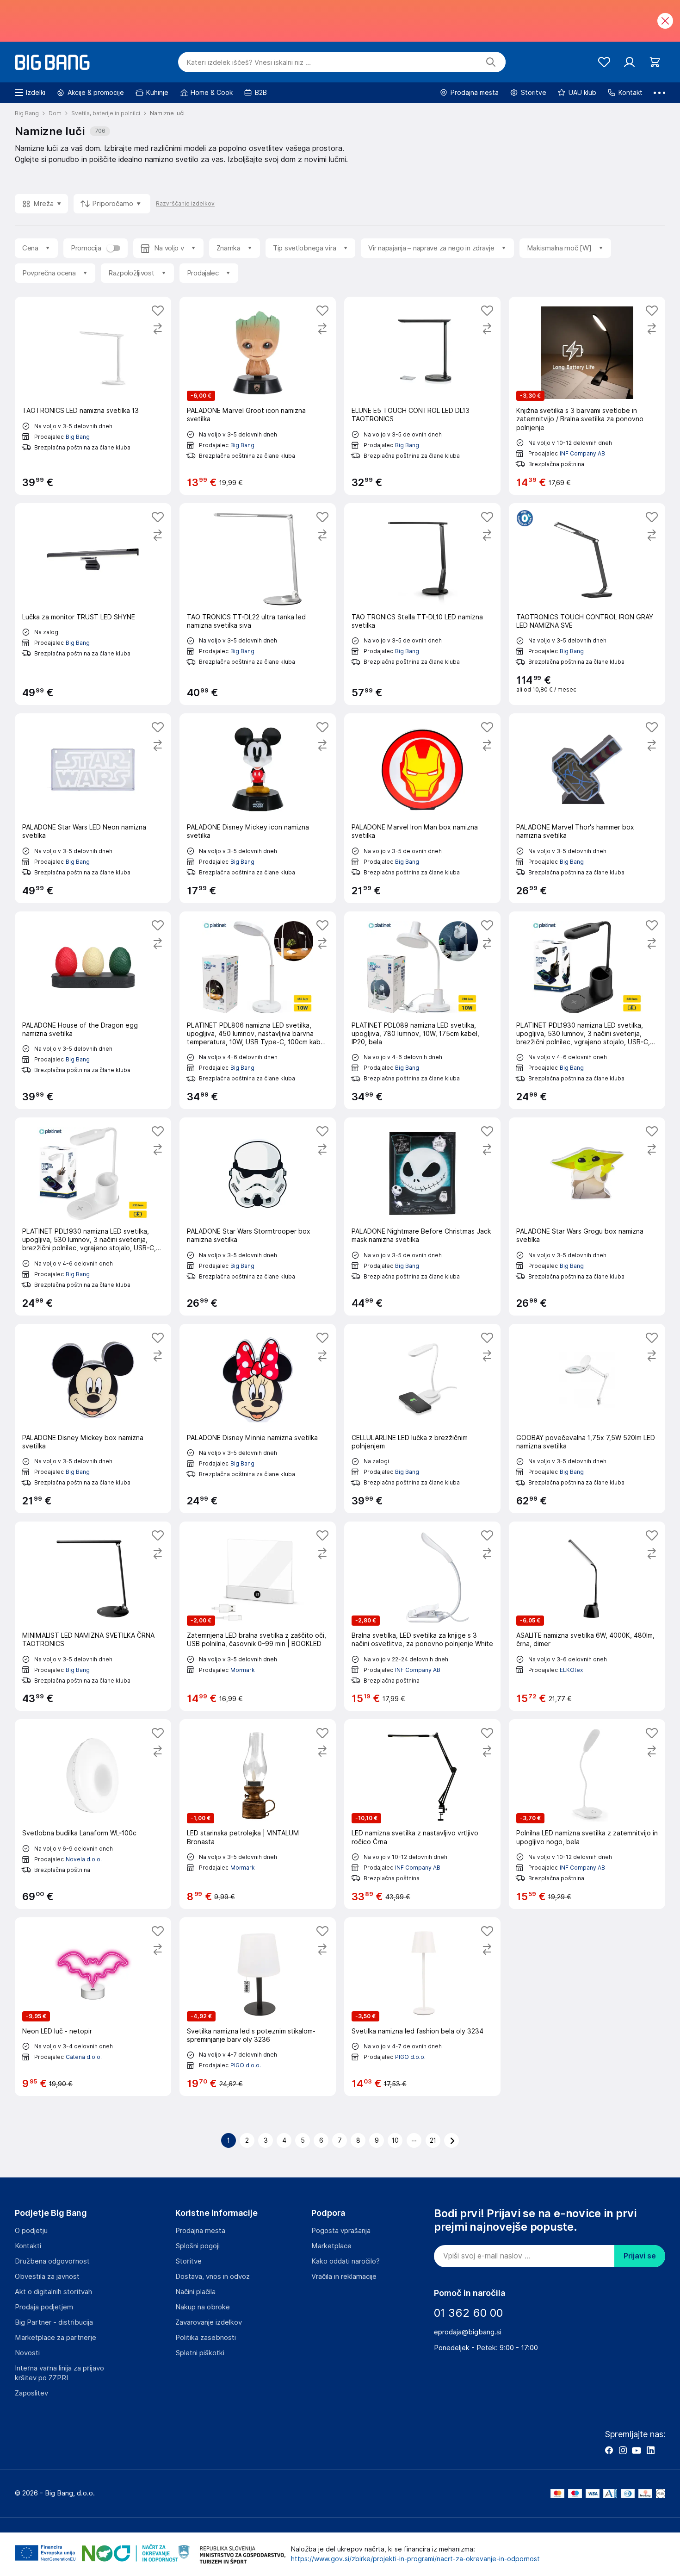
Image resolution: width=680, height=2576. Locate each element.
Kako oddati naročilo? (346, 2261)
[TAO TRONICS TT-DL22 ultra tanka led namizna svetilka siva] (258, 604)
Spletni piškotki (200, 2353)
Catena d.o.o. (84, 2057)
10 (395, 2140)
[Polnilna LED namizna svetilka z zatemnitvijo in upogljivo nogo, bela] (587, 1814)
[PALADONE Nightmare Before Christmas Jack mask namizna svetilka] (422, 1216)
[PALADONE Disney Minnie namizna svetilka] (258, 1419)
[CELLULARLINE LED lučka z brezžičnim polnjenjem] (422, 1419)
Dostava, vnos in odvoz (213, 2277)
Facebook (609, 2450)
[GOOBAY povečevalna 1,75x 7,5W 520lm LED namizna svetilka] (587, 1419)
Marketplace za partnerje (56, 2338)
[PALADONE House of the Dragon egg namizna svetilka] (93, 1010)
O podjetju (31, 2231)
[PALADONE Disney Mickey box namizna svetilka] (93, 1419)
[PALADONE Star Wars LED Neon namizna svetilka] (93, 808)
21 (433, 2140)
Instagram (623, 2450)
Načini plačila (195, 2292)
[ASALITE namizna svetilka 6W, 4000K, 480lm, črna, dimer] (587, 1616)
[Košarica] (655, 62)
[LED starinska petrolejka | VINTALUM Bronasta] (258, 1814)
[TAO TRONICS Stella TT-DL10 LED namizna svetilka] (422, 604)
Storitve (189, 2261)
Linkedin (650, 2450)
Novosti (27, 2353)
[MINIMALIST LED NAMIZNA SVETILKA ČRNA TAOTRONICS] (93, 1616)
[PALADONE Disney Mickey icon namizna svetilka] (258, 808)
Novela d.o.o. (84, 1859)
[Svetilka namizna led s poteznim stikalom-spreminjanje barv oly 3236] (258, 2007)
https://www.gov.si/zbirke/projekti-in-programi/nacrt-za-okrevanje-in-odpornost (415, 2559)
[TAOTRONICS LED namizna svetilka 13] (93, 396)
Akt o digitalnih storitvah (53, 2292)
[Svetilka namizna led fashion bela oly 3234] (422, 2007)
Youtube (637, 2450)
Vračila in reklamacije (344, 2277)
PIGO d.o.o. (246, 2065)
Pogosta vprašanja (341, 2231)
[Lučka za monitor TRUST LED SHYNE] (93, 604)
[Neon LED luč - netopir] (93, 2007)
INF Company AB (582, 453)
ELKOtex (571, 1670)
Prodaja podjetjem (44, 2307)
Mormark (243, 1670)
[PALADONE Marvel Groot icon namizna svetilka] (258, 396)
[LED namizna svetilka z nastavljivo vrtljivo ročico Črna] (422, 1814)
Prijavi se (640, 2256)
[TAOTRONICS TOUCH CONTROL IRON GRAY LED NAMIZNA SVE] (587, 604)
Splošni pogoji (198, 2246)
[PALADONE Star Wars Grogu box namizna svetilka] (587, 1216)
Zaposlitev (31, 2393)
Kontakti (28, 2246)
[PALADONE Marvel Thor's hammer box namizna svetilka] (587, 808)
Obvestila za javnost (47, 2277)
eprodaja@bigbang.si (468, 2332)
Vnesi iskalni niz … (249, 62)
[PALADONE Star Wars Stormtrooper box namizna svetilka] (258, 1216)
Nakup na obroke (203, 2307)
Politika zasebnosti (206, 2338)
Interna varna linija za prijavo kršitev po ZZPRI (59, 2373)
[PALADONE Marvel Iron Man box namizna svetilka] (422, 808)
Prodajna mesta (200, 2231)
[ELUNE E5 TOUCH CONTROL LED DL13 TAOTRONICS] (422, 396)
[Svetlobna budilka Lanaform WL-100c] (93, 1814)
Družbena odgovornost (52, 2261)
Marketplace (331, 2246)
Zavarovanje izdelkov (209, 2322)
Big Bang (78, 437)
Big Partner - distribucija (54, 2322)
